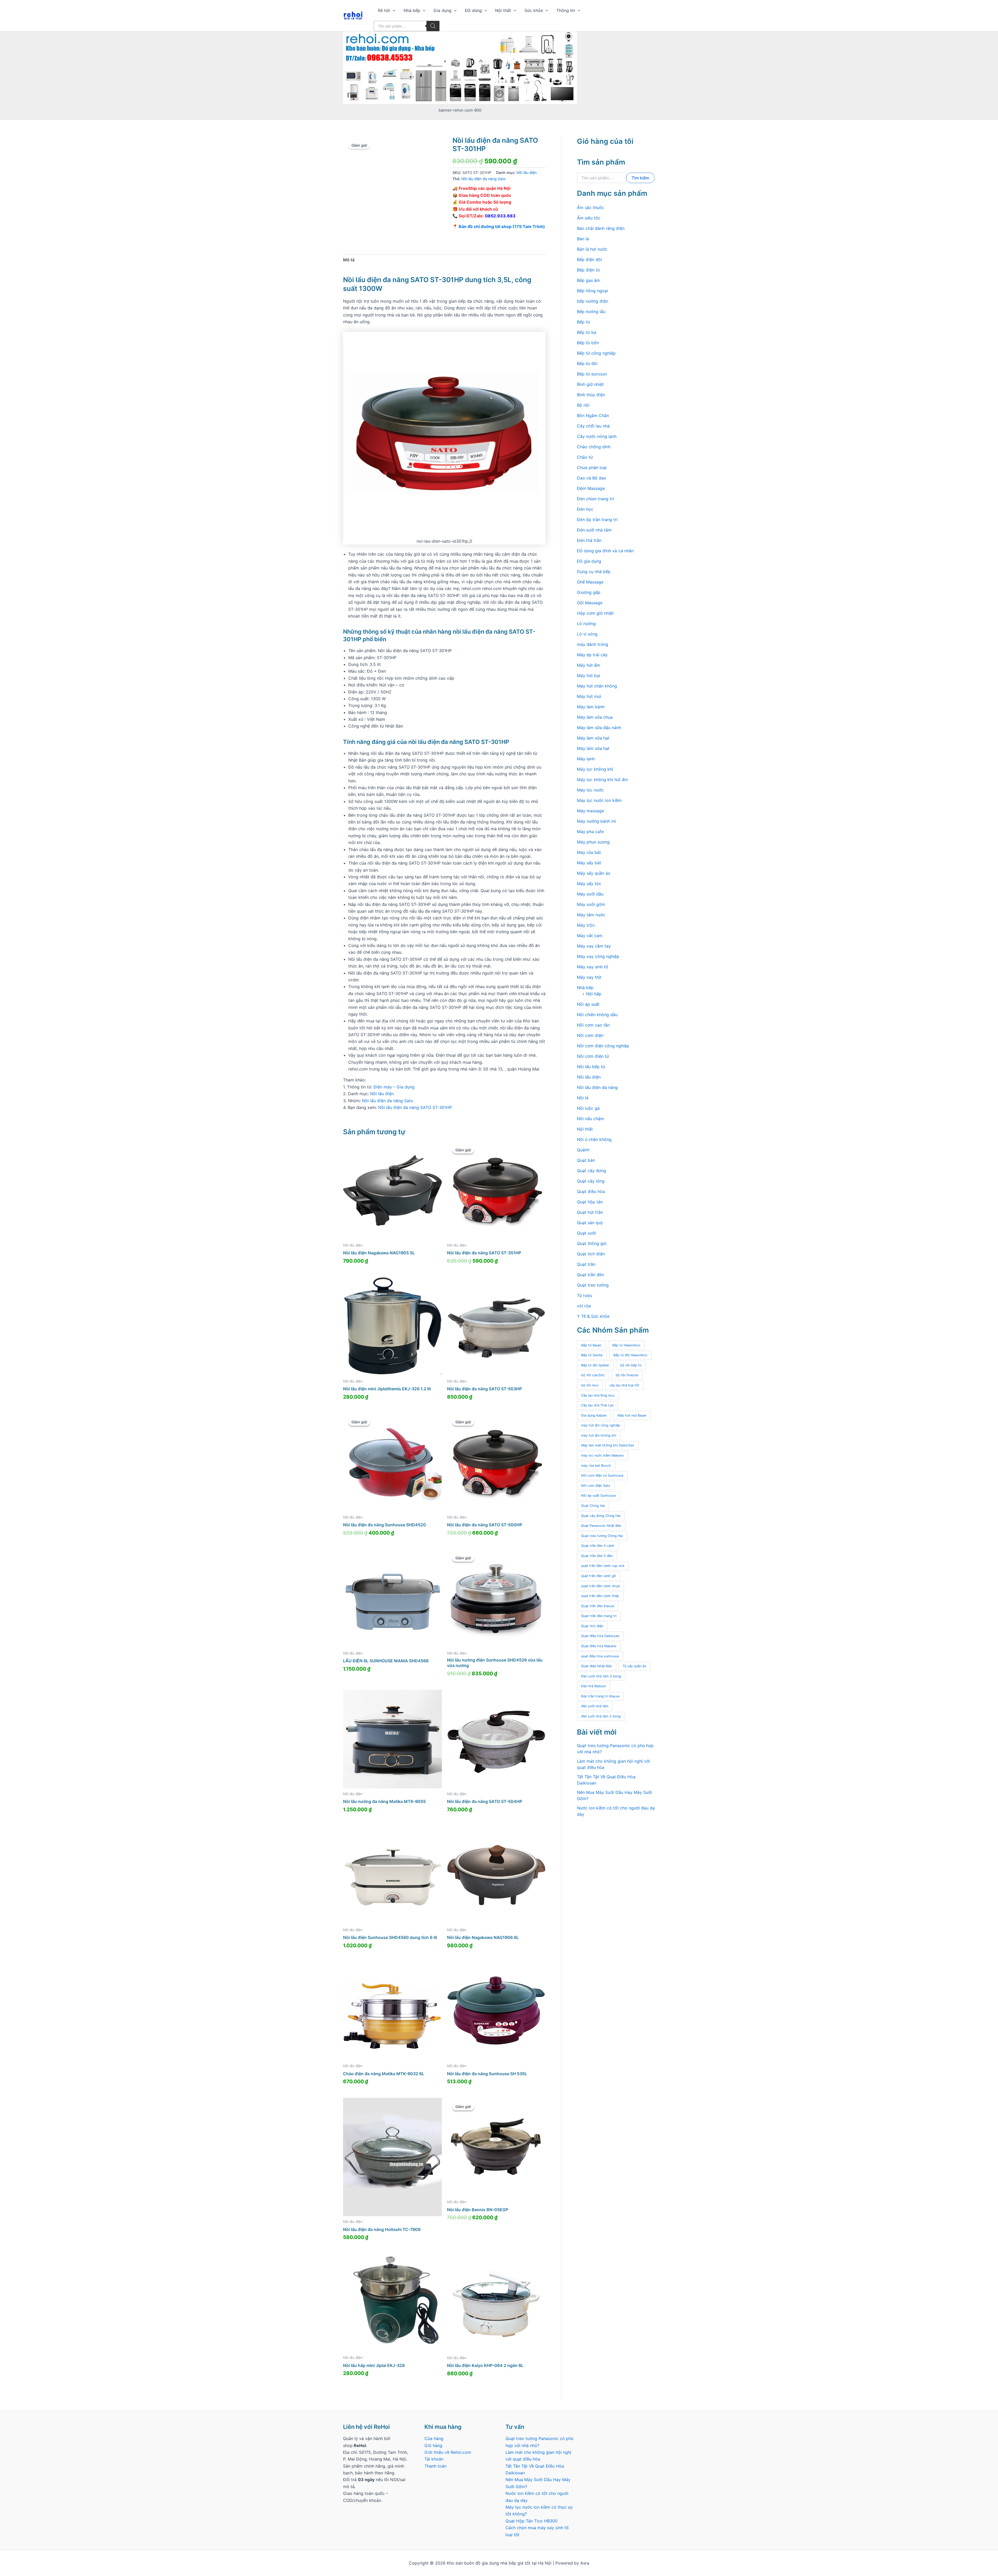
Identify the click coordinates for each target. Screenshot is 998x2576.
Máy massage (590, 811)
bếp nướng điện (593, 301)
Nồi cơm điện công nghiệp (603, 1046)
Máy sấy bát (589, 863)
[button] (393, 10)
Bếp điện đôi (589, 259)
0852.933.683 (500, 216)
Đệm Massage (591, 488)
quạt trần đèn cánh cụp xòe (603, 1566)
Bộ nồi (583, 405)
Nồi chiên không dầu (597, 1015)
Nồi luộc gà (588, 1108)
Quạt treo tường (593, 1285)
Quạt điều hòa (591, 1191)
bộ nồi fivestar (627, 1375)
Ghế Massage (590, 582)
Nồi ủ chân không (594, 1139)
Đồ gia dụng (589, 561)
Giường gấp (589, 592)
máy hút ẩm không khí (599, 1435)
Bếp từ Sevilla (592, 1355)
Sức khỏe (534, 10)
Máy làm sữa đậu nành (599, 728)
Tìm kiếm (640, 178)
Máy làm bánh (591, 707)
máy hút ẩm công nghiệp (601, 1425)
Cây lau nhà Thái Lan (597, 1405)
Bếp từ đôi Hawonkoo (630, 1355)
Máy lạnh (586, 759)
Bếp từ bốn (588, 343)
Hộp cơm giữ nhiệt (595, 613)
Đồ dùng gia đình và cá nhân (605, 551)
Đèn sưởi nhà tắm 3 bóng (601, 1676)
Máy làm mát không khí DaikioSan (608, 1445)
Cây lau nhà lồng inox (598, 1395)
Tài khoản (434, 2459)
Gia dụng (442, 10)
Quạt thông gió (592, 1243)
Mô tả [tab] (349, 260)
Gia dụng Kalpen (594, 1415)
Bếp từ (583, 322)
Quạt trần (586, 1264)
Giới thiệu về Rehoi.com (448, 2452)
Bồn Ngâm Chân (593, 416)
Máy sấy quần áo (594, 873)
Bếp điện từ (588, 270)
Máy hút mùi (589, 696)
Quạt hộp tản (590, 1202)
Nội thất (503, 10)
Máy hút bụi (589, 676)
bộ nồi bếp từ (631, 1365)
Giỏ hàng (433, 2445)
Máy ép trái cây (592, 655)
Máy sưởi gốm (591, 904)
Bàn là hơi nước (592, 249)
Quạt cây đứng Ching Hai (601, 1516)
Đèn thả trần (589, 540)
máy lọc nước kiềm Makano (602, 1455)
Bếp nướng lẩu (591, 312)
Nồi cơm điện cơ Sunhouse (602, 1475)
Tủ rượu (585, 1295)
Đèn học (585, 509)
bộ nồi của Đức (593, 1375)
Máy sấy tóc (589, 884)
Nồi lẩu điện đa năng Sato (484, 179)
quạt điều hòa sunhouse (600, 1656)
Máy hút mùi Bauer (632, 1415)
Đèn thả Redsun (593, 1686)
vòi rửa (584, 1306)
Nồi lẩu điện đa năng (597, 1087)
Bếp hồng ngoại (592, 291)
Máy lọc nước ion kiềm (599, 800)
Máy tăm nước (591, 915)
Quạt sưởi (586, 1233)
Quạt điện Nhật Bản (596, 1666)
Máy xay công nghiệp (598, 956)
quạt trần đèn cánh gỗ (599, 1576)
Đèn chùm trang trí (595, 499)
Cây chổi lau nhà (593, 426)
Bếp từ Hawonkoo (626, 1345)
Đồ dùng (473, 10)
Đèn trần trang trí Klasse (600, 1696)
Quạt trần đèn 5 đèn (597, 1556)
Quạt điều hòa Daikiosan (600, 1636)
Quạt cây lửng (591, 1181)
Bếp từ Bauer (591, 1345)
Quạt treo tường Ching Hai (602, 1536)
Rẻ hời (384, 10)
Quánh (583, 1150)
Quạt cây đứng (592, 1171)
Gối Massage (590, 603)
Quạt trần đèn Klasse (598, 1606)
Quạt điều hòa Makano (599, 1646)
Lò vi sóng (587, 634)
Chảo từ (585, 457)
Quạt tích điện (591, 1254)
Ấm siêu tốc (589, 218)
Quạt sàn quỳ (590, 1223)
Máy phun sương (593, 842)
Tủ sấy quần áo (635, 1666)
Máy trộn (586, 925)
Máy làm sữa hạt (593, 738)
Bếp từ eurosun (592, 374)
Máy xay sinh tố (593, 967)
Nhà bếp (412, 10)
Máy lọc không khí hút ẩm (602, 780)
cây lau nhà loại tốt (624, 1385)
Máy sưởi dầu (590, 894)
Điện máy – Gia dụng (394, 1087)
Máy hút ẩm (589, 665)
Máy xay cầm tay (594, 946)
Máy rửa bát (589, 852)
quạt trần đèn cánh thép (600, 1596)
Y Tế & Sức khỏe (593, 1316)
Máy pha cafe (590, 832)
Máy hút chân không (597, 686)
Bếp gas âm (589, 280)
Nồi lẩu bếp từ (591, 1067)
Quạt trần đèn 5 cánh (598, 1546)
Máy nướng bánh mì (596, 821)
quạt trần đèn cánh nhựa (600, 1586)
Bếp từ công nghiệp (596, 353)
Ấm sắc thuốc (590, 207)
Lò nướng (586, 624)
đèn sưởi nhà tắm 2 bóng (601, 1716)
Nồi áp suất (588, 1004)
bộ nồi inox (590, 1385)
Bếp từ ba (587, 332)
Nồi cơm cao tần (593, 1025)
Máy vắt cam (590, 936)
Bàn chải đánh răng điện (601, 228)
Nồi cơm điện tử (593, 1056)
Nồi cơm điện (590, 1035)
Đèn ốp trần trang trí (597, 520)
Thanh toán (435, 2466)
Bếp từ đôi (587, 364)
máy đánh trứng (593, 644)
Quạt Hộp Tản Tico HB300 (532, 2521)
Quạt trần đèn (590, 1275)
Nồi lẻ (583, 1098)
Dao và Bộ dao (592, 478)
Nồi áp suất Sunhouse (598, 1495)
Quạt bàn (586, 1160)
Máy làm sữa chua (595, 717)
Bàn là (583, 239)
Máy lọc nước (590, 790)
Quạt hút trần (590, 1212)
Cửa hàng (434, 2438)
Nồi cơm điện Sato (596, 1486)
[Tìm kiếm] (433, 26)
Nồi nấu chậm (590, 1119)
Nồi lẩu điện (527, 173)
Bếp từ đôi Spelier (595, 1365)
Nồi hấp (594, 994)
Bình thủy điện (591, 395)
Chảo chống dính (594, 447)
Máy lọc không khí (595, 769)
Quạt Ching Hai (593, 1506)
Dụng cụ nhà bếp (594, 572)
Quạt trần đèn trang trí (599, 1616)
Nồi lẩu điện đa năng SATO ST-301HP (415, 1107)
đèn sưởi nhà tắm (595, 1706)
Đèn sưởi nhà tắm (594, 530)
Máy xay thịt (589, 977)
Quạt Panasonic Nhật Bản (601, 1526)
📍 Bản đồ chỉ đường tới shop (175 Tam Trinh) (499, 226)
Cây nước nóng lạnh (597, 436)
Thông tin (566, 10)
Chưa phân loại (592, 468)
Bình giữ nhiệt (590, 384)
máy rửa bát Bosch (596, 1466)
